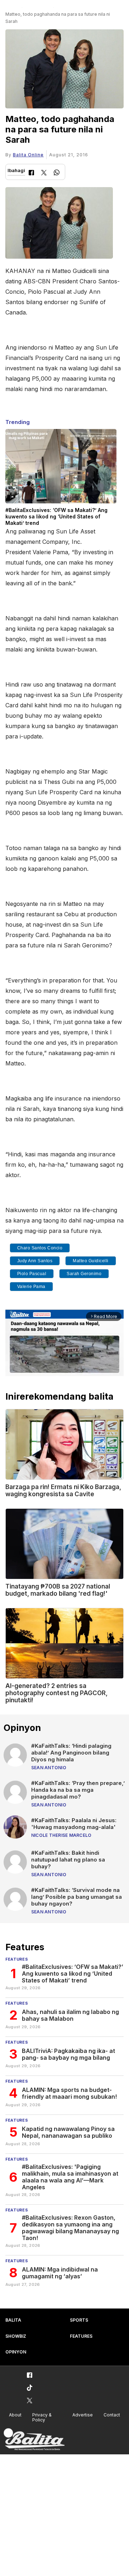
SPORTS (79, 2320)
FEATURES (81, 2336)
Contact (112, 2415)
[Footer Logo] (34, 2440)
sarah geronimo (84, 1274)
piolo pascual (32, 1274)
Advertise (83, 2415)
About (15, 2415)
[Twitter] (44, 173)
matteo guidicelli (91, 1261)
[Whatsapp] (57, 173)
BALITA (13, 2320)
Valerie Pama (31, 1287)
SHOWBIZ (16, 2336)
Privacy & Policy (42, 2418)
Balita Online (28, 155)
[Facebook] (31, 173)
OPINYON (16, 2352)
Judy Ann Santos (35, 1261)
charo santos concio (40, 1248)
